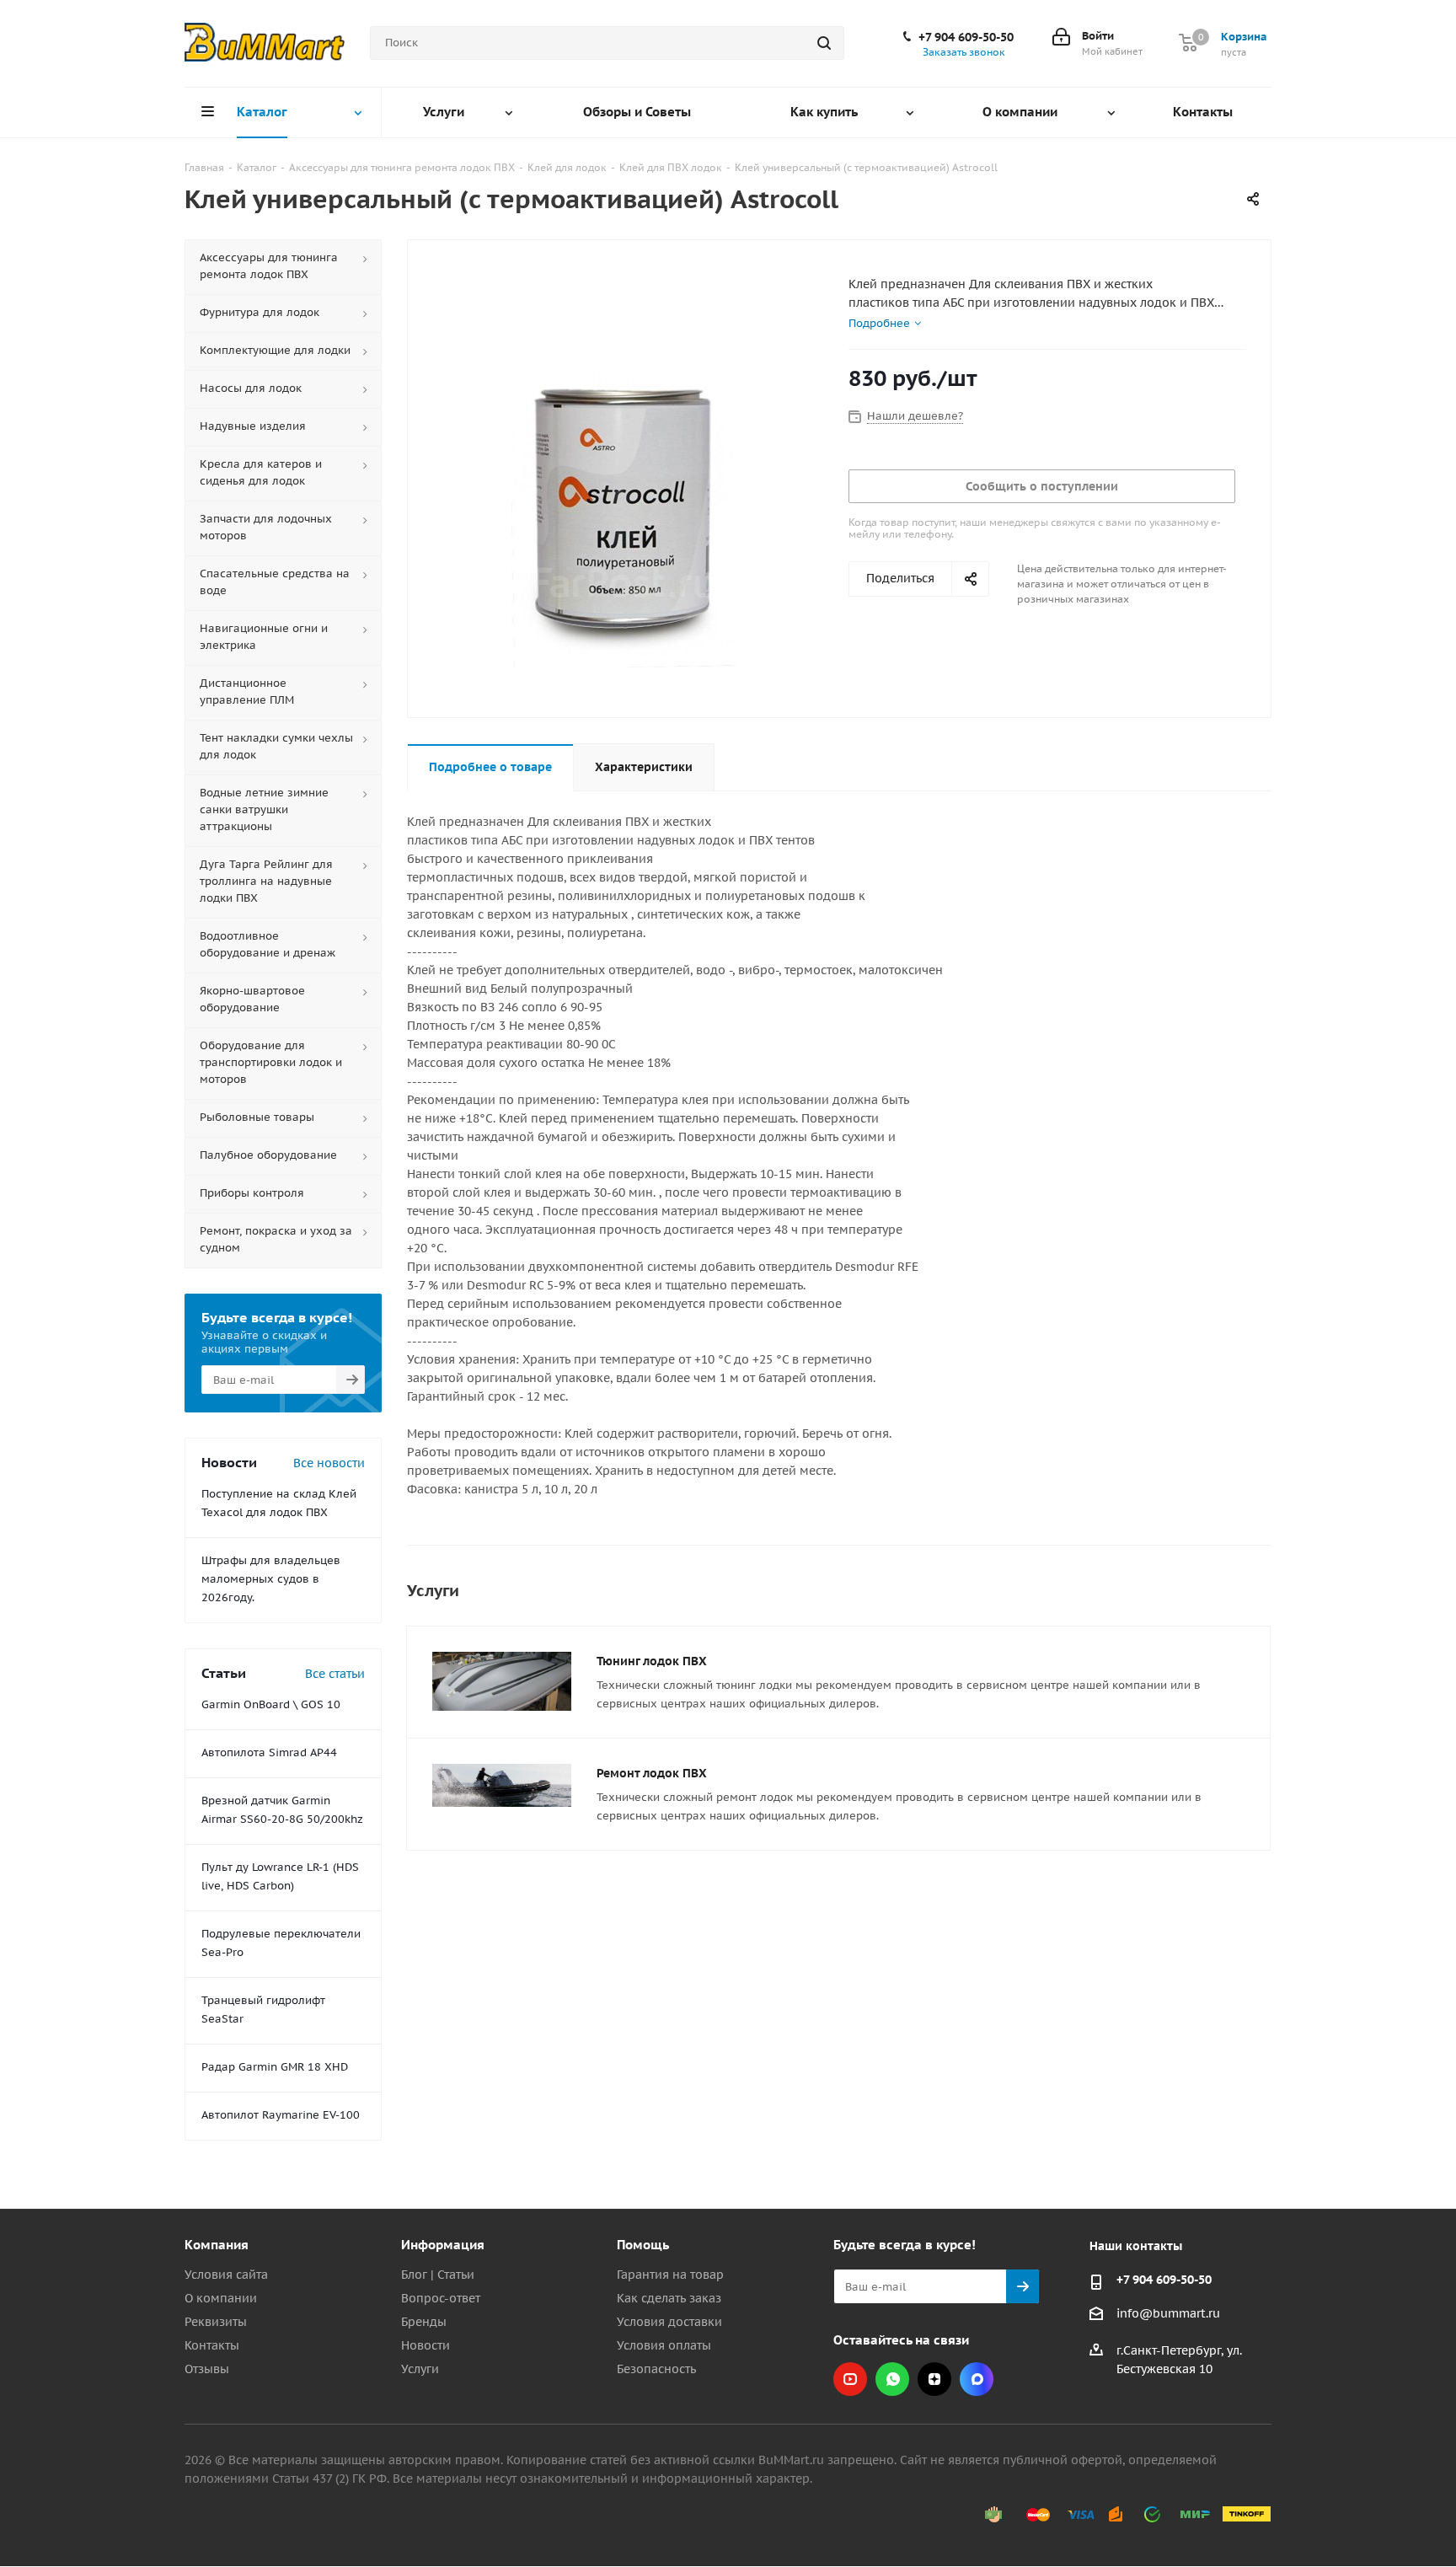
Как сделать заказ (669, 2298)
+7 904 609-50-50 (966, 37)
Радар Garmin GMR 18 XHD (275, 2067)
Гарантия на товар (670, 2275)
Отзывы (207, 2369)
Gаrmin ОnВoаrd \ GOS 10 (271, 1704)
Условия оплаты (664, 2345)
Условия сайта (226, 2275)
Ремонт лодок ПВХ (652, 1773)
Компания (217, 2245)
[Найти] (824, 43)
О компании (221, 2298)
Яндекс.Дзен (934, 2379)
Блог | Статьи (438, 2275)
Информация (443, 2245)
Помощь (643, 2245)
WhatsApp (892, 2379)
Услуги (420, 2369)
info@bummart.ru (1168, 2313)
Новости (426, 2345)
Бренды (424, 2322)
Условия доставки (669, 2322)
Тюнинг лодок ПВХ (652, 1661)
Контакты (212, 2345)
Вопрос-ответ (441, 2298)
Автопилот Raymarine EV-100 (281, 2115)
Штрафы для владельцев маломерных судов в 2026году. (271, 1579)
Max (977, 2379)
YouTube (850, 2379)
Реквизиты (216, 2322)
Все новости (329, 1463)
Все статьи (335, 1674)
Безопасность (656, 2369)
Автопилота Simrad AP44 (269, 1752)
